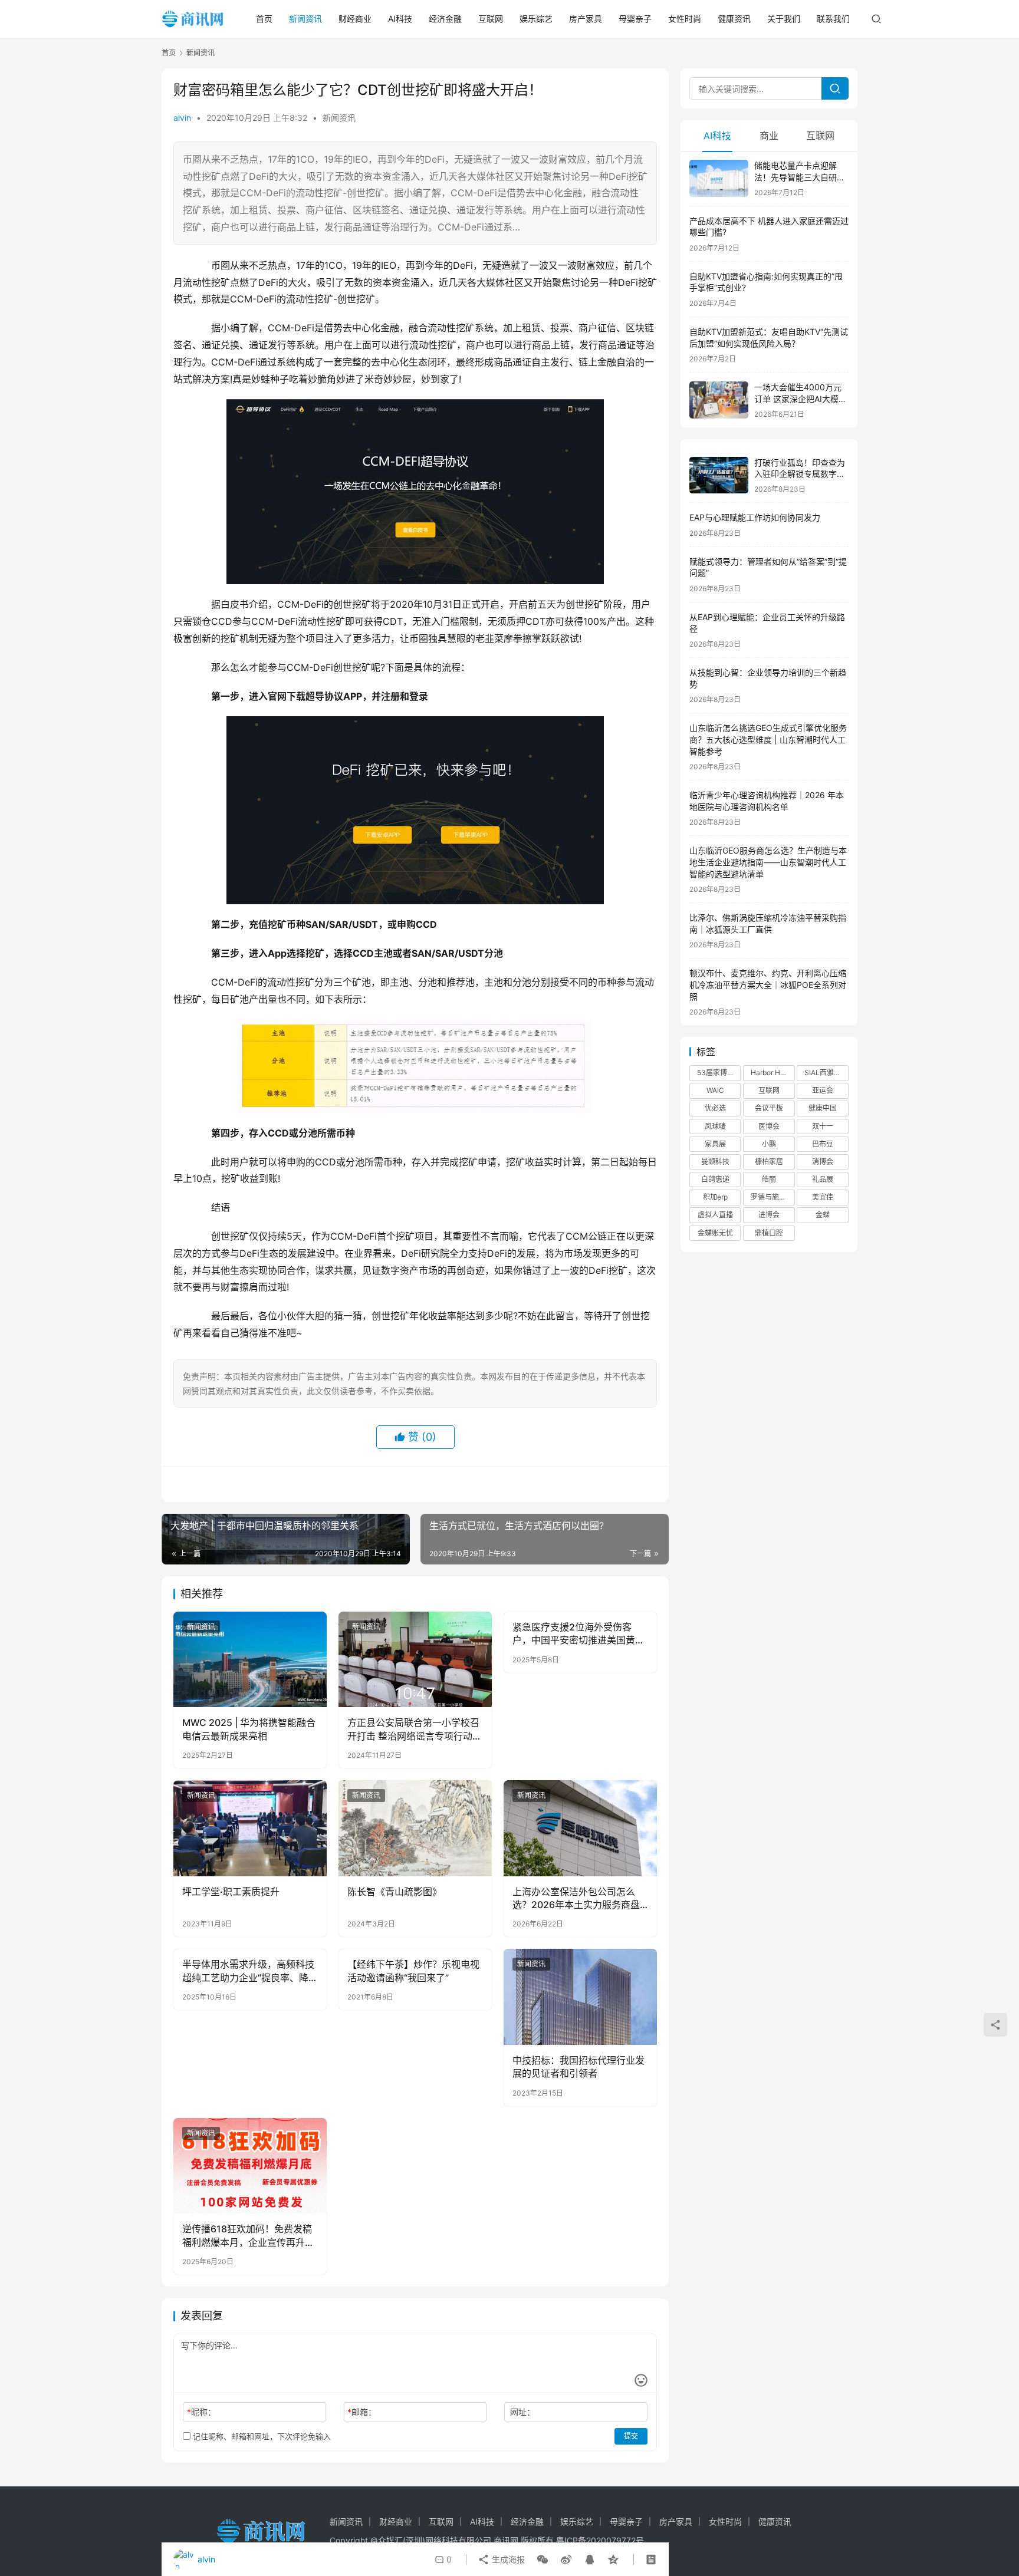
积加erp (715, 1197)
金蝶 (823, 1215)
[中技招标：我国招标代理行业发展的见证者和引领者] (580, 1997)
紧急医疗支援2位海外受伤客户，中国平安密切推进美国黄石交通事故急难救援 (578, 1634)
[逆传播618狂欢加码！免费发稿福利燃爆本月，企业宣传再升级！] (250, 2166)
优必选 (715, 1108)
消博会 (823, 1162)
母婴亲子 (635, 19)
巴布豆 (823, 1144)
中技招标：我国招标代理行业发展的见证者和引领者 (578, 2067)
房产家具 (586, 19)
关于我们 (784, 19)
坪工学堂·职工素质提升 (231, 1892)
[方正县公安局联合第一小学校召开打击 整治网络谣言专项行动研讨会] (415, 1659)
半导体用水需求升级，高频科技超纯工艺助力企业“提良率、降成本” (248, 1971)
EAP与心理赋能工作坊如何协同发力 (755, 517)
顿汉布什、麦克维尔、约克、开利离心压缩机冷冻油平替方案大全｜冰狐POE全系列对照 (768, 984)
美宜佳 (823, 1197)
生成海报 (507, 2559)
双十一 (823, 1126)
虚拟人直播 (715, 1215)
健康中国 (823, 1108)
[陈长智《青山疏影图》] (415, 1828)
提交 (631, 2436)
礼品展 (823, 1179)
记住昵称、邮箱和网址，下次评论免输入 (261, 2436)
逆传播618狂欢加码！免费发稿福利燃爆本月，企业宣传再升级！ (247, 2236)
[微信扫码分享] (543, 2559)
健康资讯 (734, 19)
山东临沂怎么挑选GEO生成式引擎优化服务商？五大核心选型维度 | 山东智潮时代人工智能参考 (768, 739)
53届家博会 (716, 1073)
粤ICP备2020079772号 (600, 2540)
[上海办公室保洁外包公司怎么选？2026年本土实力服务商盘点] (580, 1828)
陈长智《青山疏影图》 (395, 1892)
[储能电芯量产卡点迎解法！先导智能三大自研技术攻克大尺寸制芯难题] (719, 178)
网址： (522, 2412)
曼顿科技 (715, 1162)
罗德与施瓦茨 (772, 1197)
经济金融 (445, 19)
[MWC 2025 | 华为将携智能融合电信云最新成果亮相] (250, 1659)
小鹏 (769, 1144)
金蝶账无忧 (715, 1233)
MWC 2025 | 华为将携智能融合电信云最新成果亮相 (249, 1729)
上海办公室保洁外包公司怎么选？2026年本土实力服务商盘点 (576, 1899)
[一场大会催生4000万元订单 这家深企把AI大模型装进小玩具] (719, 400)
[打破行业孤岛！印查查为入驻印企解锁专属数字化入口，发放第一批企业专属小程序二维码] (719, 475)
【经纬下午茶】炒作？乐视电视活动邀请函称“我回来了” (413, 1971)
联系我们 (833, 19)
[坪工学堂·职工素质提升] (250, 1828)
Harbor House (773, 1073)
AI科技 (400, 19)
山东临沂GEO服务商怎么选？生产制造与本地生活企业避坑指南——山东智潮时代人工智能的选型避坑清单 (768, 862)
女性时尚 (685, 19)
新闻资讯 (305, 19)
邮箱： (362, 2412)
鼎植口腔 (769, 1233)
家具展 (715, 1144)
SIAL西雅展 (823, 1073)
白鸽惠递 (715, 1179)
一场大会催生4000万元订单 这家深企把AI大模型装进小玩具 (801, 398)
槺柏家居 (769, 1162)
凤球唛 (715, 1126)
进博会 (769, 1215)
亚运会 (823, 1090)
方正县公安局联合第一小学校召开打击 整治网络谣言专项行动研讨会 (415, 1730)
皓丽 (769, 1179)
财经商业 (355, 19)
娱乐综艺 (536, 19)
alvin (182, 118)
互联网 (491, 19)
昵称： (201, 2412)
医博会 (769, 1126)
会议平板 (769, 1108)
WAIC (715, 1090)
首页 (264, 19)
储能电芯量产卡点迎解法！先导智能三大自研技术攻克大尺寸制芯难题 (800, 177)
